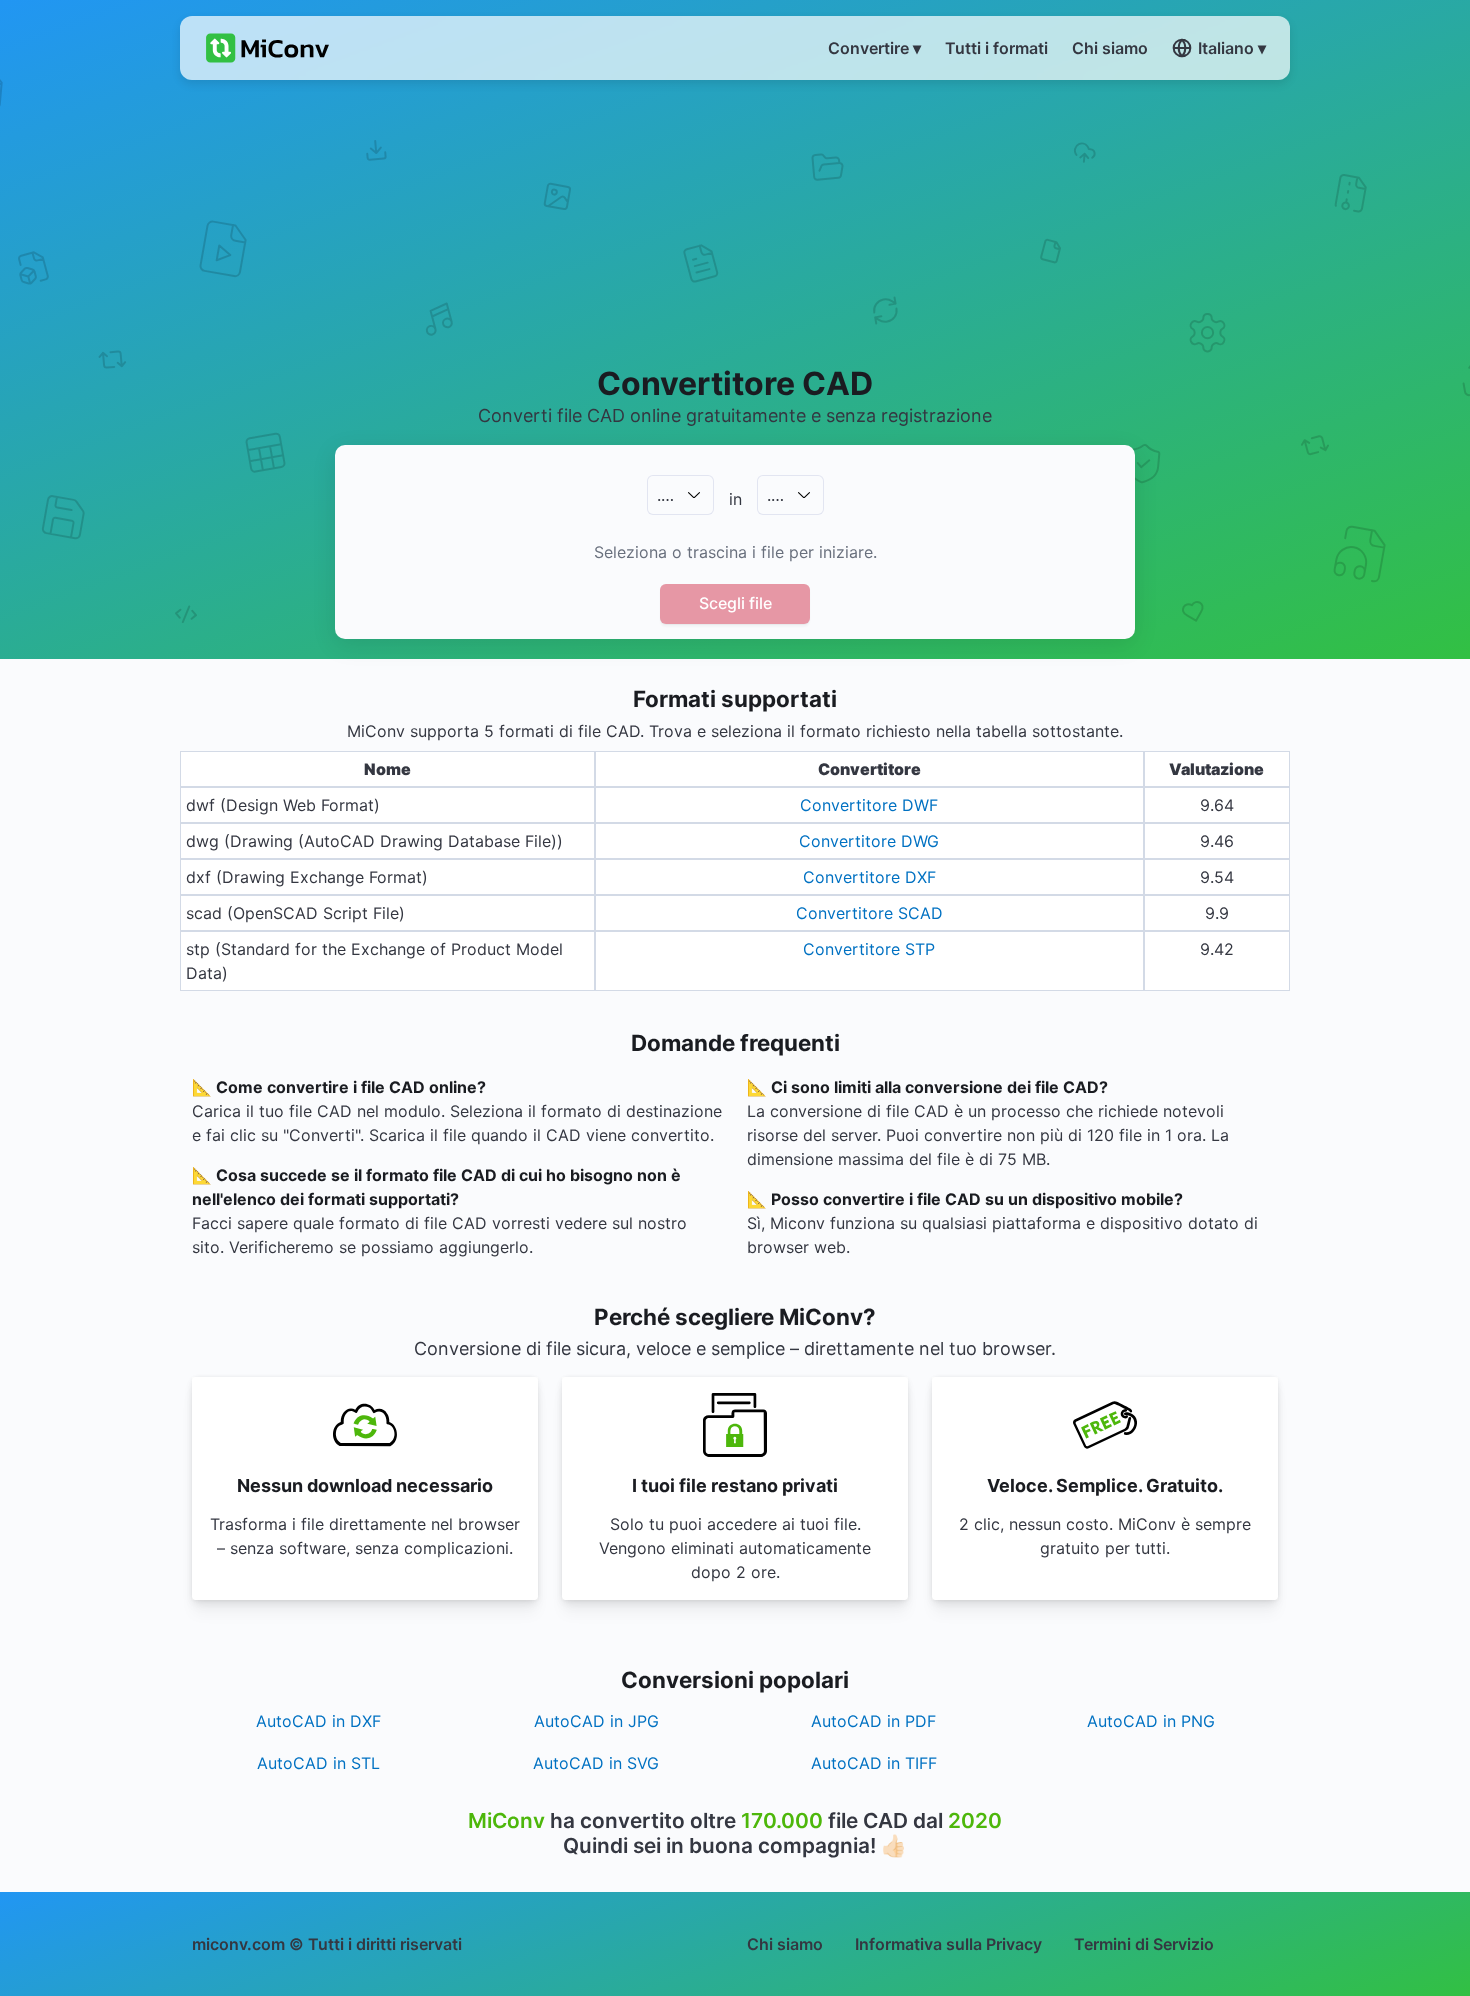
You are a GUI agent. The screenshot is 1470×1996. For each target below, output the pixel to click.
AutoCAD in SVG (596, 1763)
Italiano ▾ (1232, 48)
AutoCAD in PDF (873, 1721)
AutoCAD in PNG (1151, 1721)
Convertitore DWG (869, 841)
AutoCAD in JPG (596, 1721)
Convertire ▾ (874, 48)
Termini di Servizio (1144, 1944)
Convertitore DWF (869, 805)
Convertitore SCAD (869, 913)
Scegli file (735, 603)
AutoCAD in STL (318, 1763)
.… (665, 495)
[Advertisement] (735, 221)
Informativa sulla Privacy (948, 1944)
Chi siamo (785, 1944)
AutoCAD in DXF (318, 1721)
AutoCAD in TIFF (874, 1763)
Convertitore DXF (869, 877)
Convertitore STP (869, 949)
